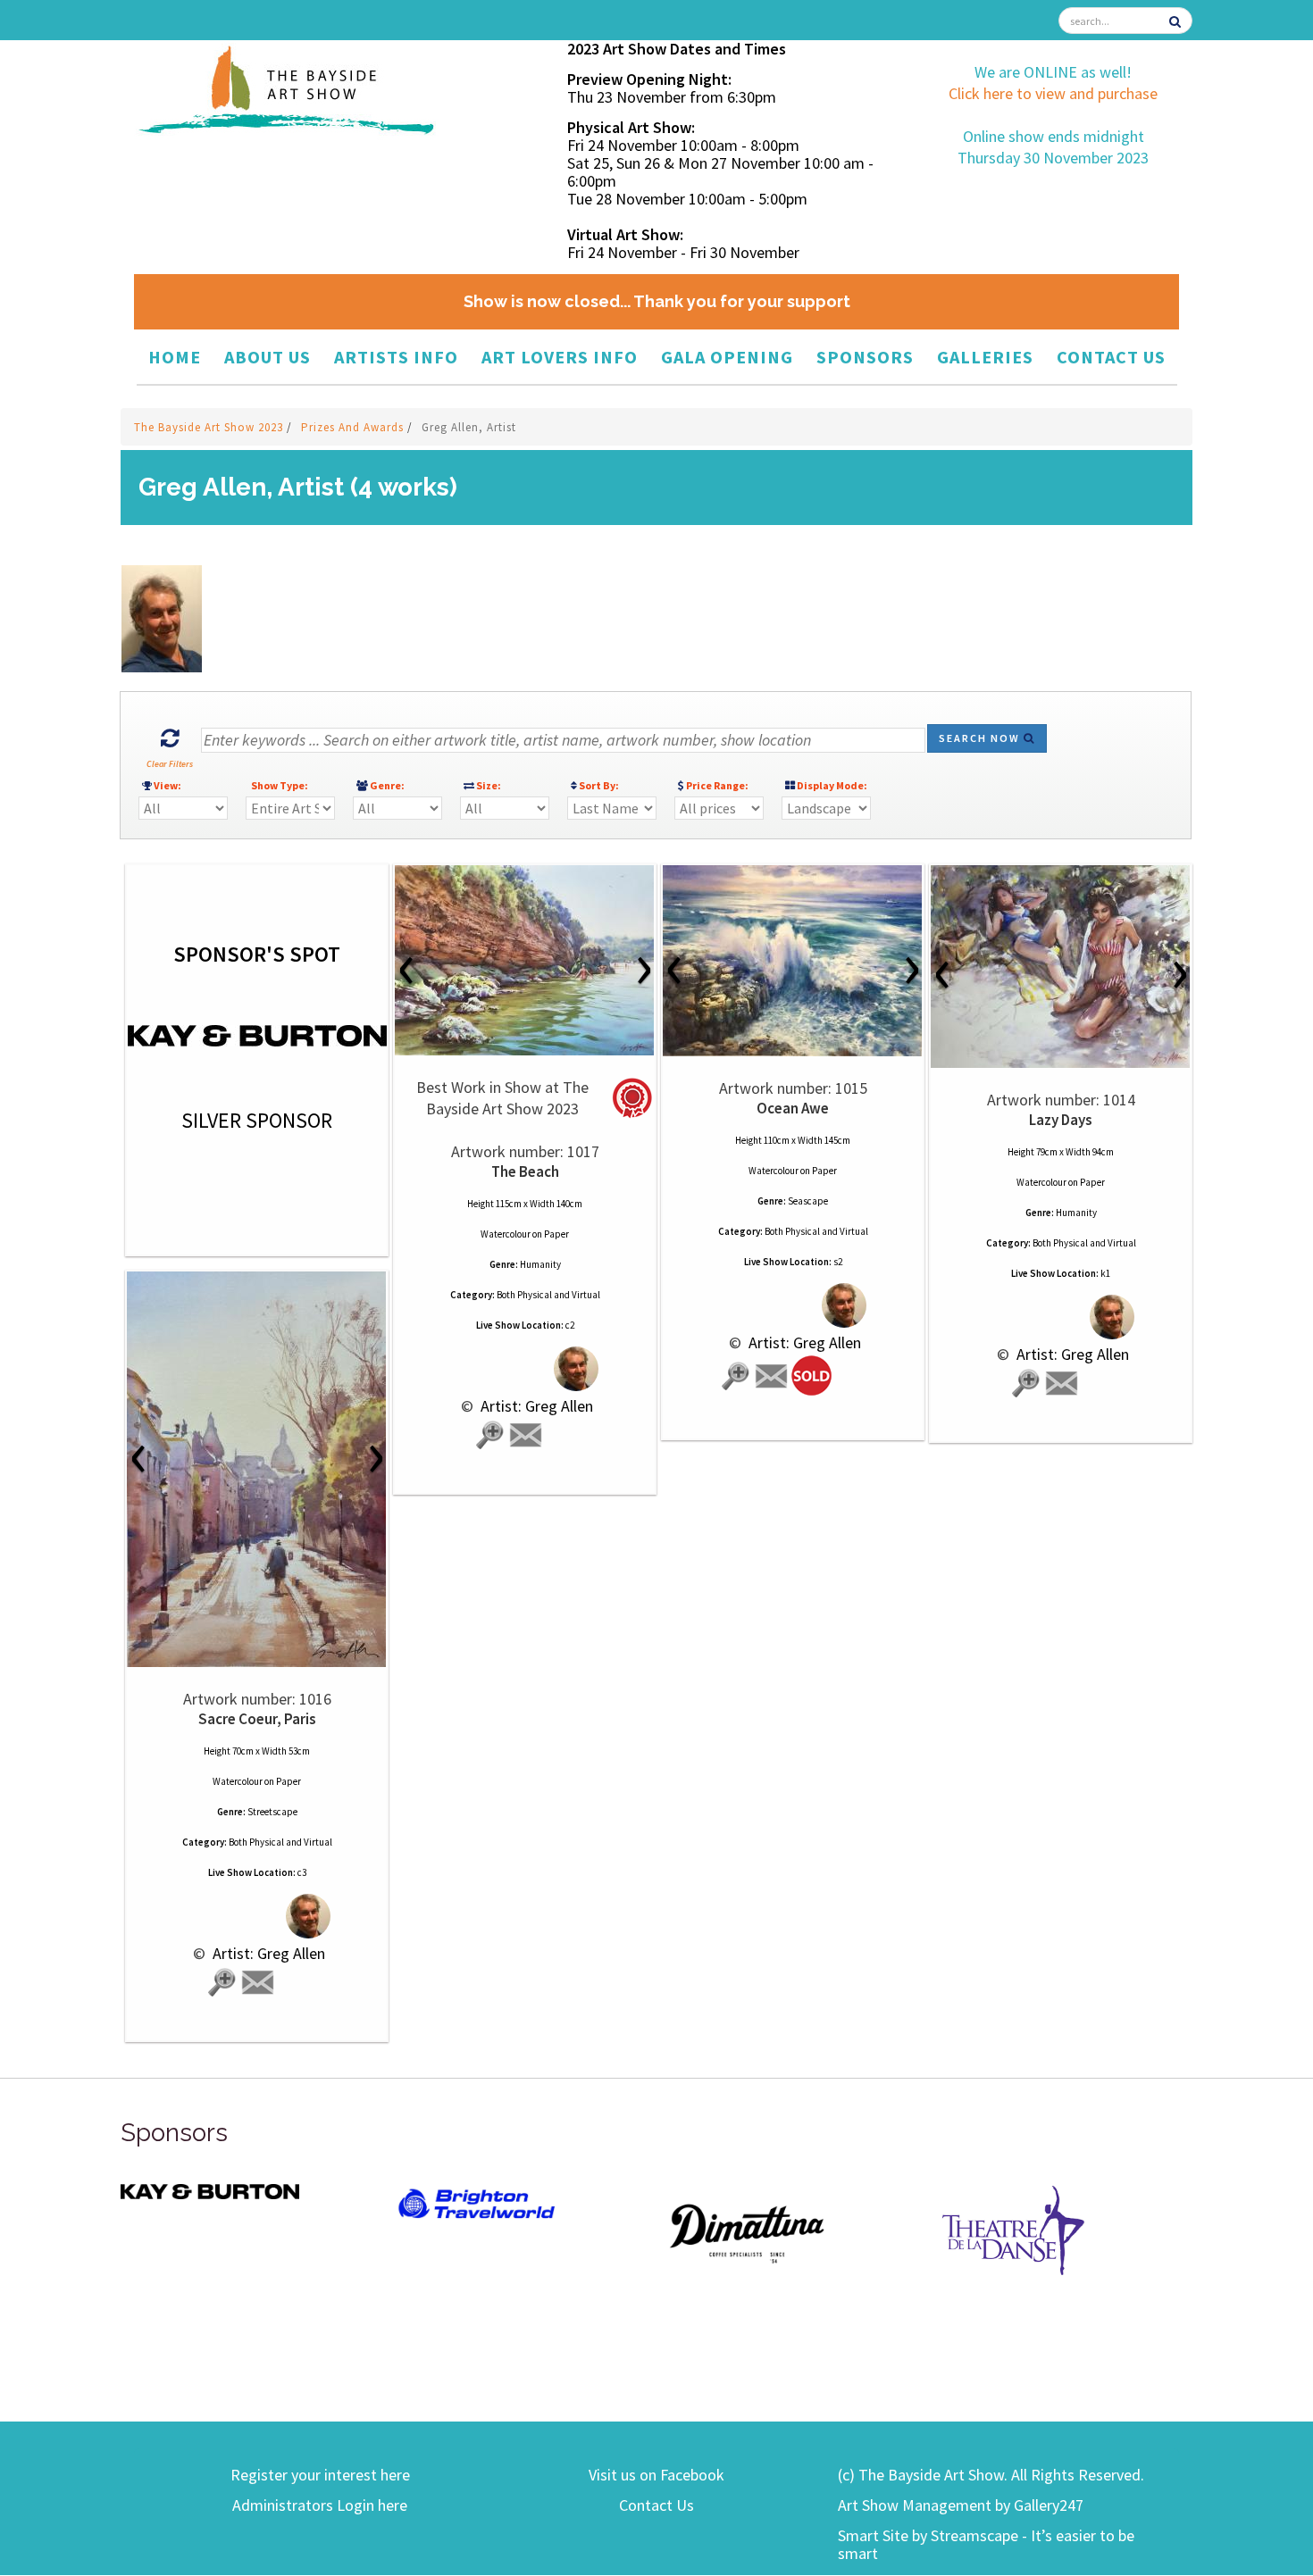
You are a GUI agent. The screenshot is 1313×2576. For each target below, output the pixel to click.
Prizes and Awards (354, 427)
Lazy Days (1061, 1120)
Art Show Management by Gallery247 (961, 2505)
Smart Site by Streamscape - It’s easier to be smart (986, 2544)
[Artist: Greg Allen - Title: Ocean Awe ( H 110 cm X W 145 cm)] (793, 961)
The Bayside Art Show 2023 (210, 427)
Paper (556, 1234)
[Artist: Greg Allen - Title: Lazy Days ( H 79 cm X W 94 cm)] (1061, 967)
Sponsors (865, 357)
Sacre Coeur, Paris (257, 1719)
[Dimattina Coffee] (746, 2232)
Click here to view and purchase (1053, 93)
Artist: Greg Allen (535, 1406)
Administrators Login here (320, 2505)
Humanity (540, 1264)
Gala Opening (727, 357)
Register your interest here (320, 2475)
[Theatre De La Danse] (1014, 2228)
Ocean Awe (793, 1108)
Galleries (985, 357)
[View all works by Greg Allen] (525, 1368)
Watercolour (506, 1234)
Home (175, 357)
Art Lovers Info (560, 357)
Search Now (981, 738)
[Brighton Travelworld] (478, 2204)
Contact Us (1111, 357)
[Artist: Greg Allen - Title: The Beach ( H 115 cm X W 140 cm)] (525, 960)
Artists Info (396, 357)
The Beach (525, 1171)
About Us (268, 357)
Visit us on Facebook (656, 2475)
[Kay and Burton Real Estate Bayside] (210, 2191)
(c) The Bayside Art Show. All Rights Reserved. (991, 2475)
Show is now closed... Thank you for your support (657, 301)
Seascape (808, 1201)
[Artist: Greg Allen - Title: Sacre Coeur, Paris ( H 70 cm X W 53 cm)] (257, 1469)
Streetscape (272, 1812)
